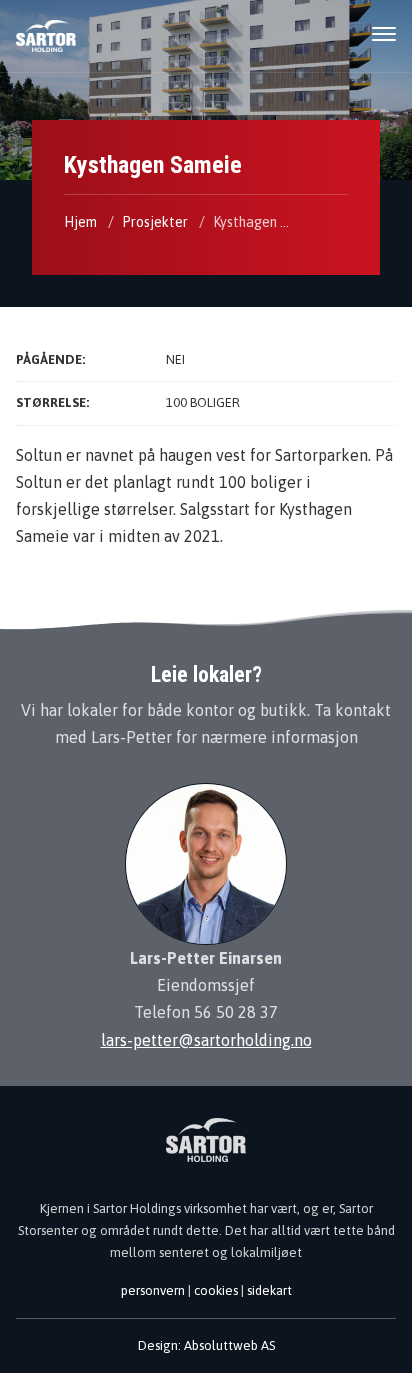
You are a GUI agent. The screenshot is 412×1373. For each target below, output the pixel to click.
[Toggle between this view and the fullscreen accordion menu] (384, 35)
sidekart (269, 1290)
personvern (153, 1290)
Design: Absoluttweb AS (206, 1345)
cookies (216, 1290)
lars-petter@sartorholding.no (206, 1040)
